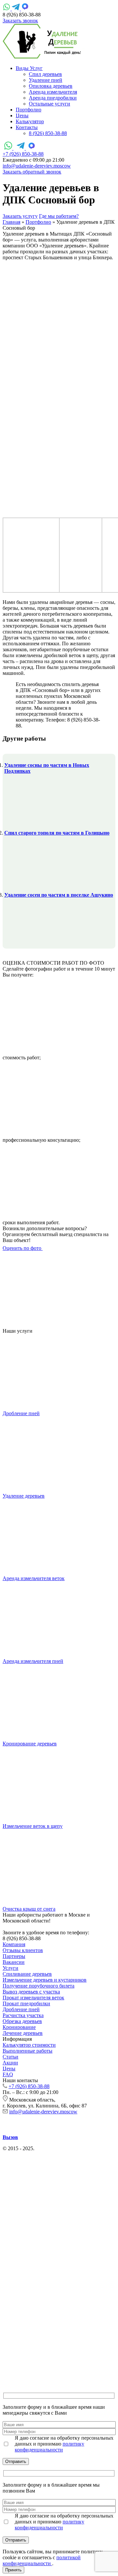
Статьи (10, 2057)
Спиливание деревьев (27, 1974)
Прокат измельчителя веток (33, 1998)
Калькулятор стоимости (29, 2045)
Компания (14, 1944)
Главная (11, 222)
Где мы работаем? (59, 216)
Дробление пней (21, 2009)
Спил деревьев (45, 74)
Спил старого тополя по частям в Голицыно (57, 833)
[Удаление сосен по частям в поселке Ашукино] (35, 944)
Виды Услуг (29, 68)
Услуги (10, 1968)
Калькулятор (30, 121)
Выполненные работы (28, 2051)
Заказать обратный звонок (32, 172)
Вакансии (14, 1962)
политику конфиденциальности (49, 2447)
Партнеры (14, 1956)
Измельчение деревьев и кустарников (45, 1980)
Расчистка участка (23, 2015)
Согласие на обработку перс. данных (44, 2154)
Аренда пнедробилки (53, 98)
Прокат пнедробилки (26, 2003)
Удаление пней (46, 80)
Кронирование (19, 2027)
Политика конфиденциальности (72, 2148)
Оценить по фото (23, 1248)
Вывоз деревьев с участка (31, 1992)
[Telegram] (16, 9)
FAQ (8, 2074)
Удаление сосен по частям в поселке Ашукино (59, 895)
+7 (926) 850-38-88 (23, 154)
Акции (10, 2063)
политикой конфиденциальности (42, 2560)
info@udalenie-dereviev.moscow (37, 166)
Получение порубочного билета (39, 1986)
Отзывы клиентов (23, 1950)
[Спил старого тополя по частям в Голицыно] (35, 882)
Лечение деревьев (23, 2033)
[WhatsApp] (7, 9)
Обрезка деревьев (22, 2021)
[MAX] (25, 9)
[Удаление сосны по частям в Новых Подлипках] (35, 820)
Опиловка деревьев (51, 86)
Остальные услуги (49, 104)
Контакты (27, 127)
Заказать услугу (20, 216)
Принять (13, 2570)
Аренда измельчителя (53, 92)
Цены (22, 115)
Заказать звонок (20, 21)
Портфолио (29, 110)
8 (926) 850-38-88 (48, 133)
